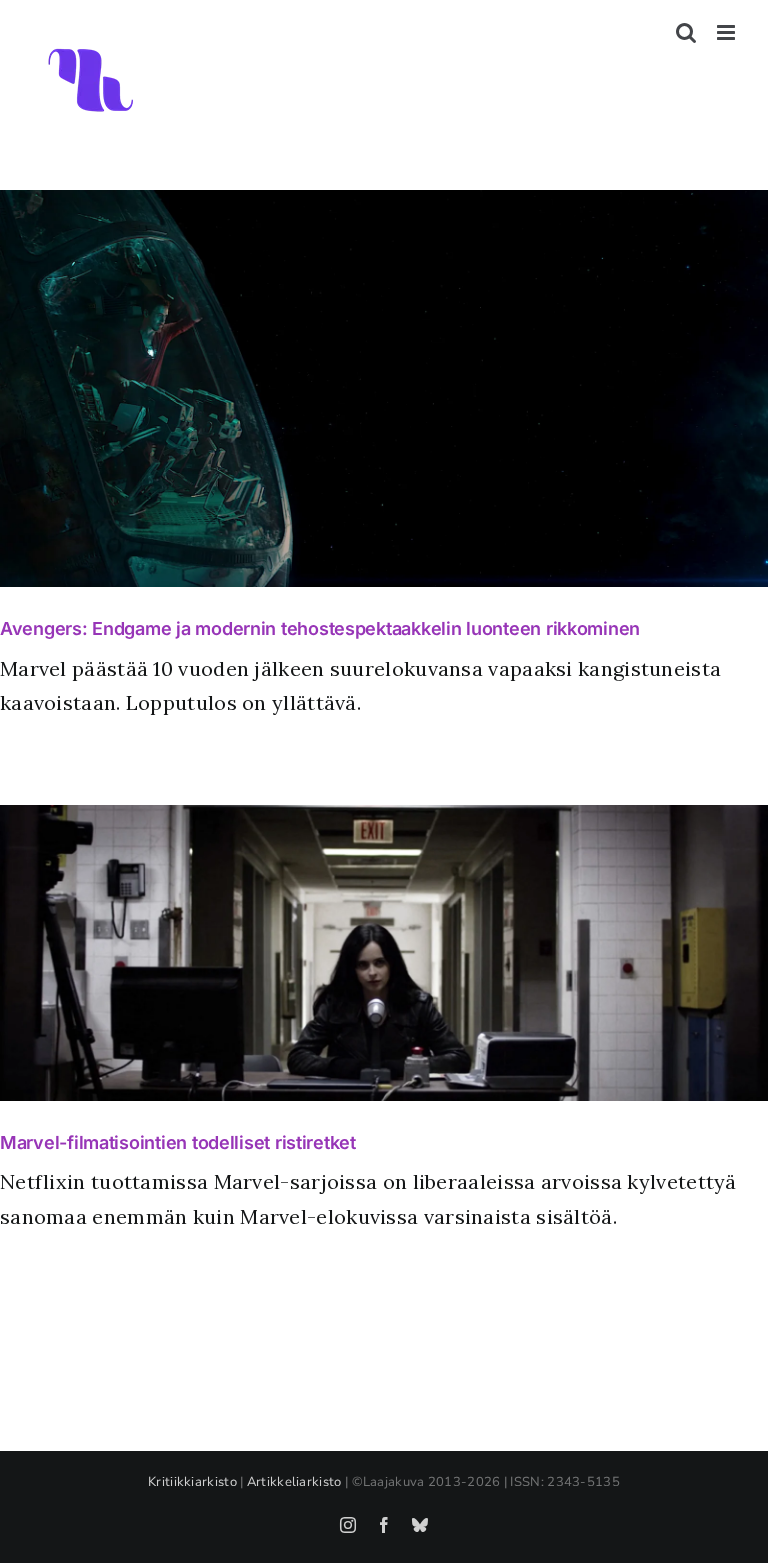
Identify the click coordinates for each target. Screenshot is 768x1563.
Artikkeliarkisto (294, 1482)
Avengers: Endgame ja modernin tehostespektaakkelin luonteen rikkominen (320, 628)
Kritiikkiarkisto (192, 1482)
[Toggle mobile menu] (727, 32)
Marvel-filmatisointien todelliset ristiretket (178, 1142)
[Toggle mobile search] (686, 32)
